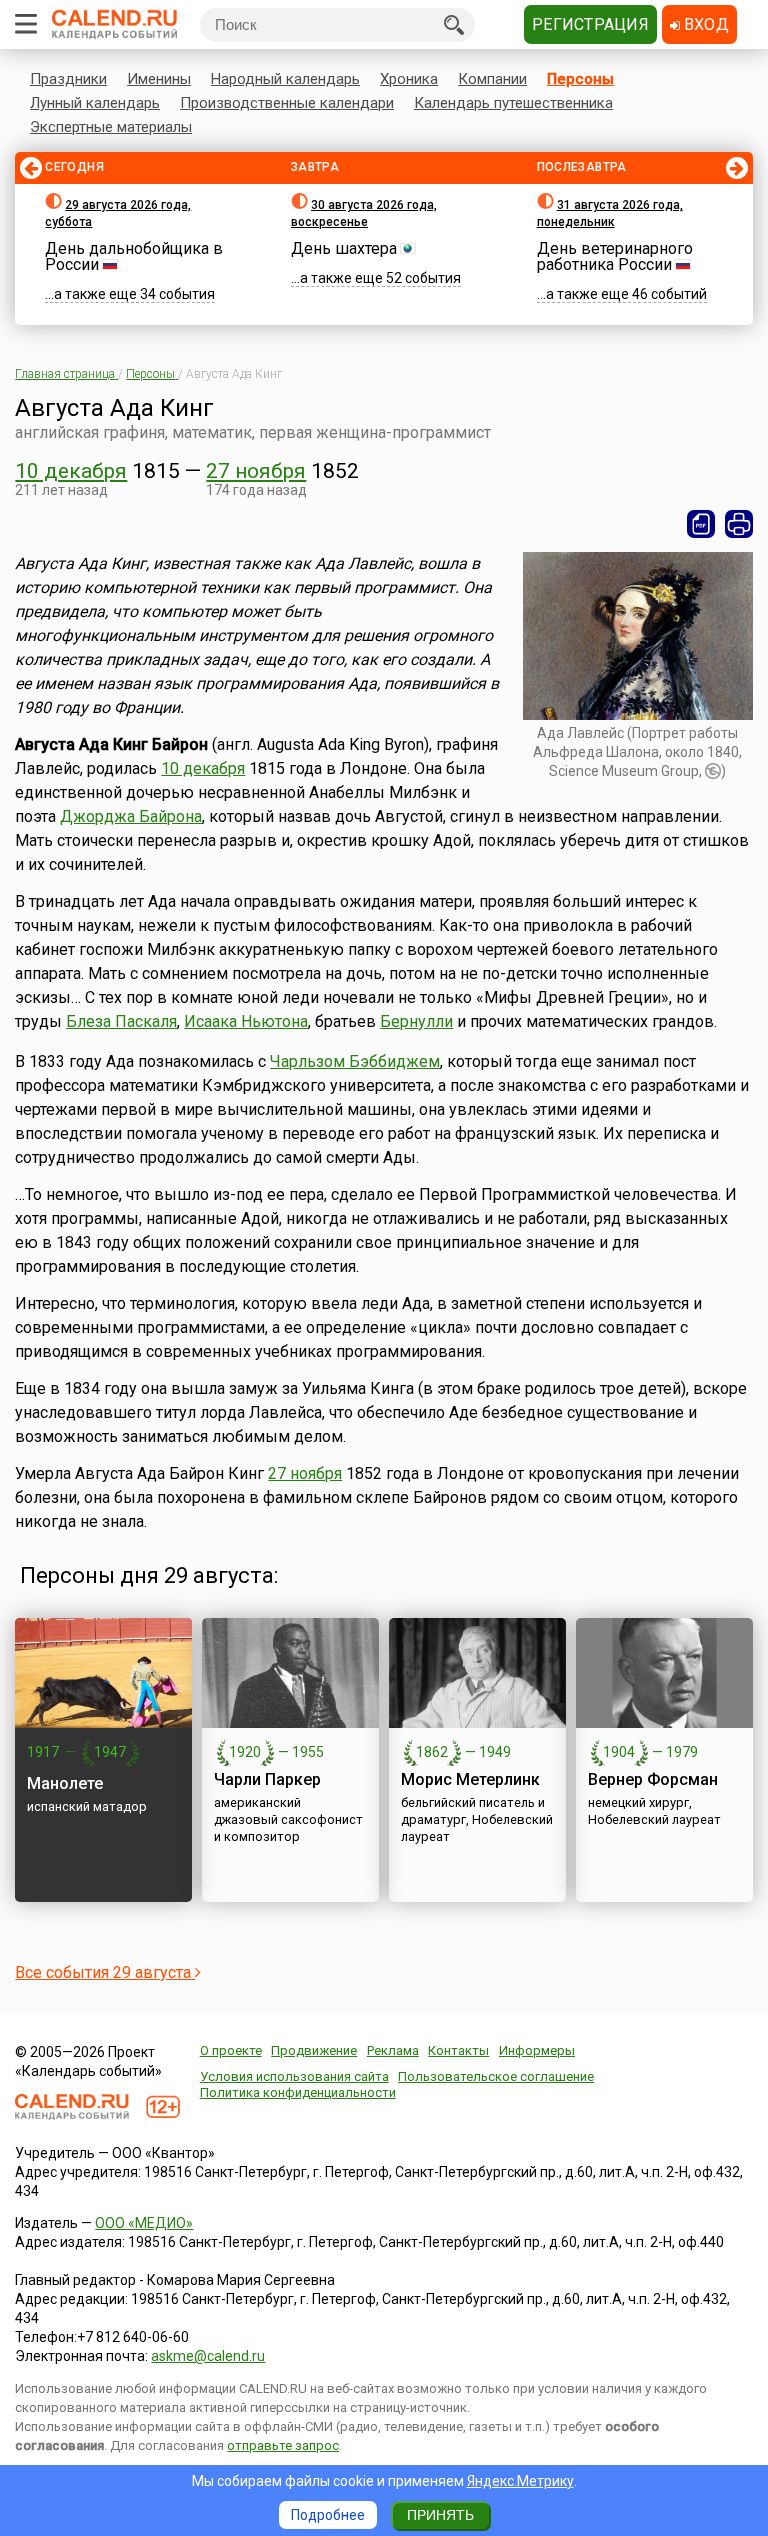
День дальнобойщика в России (134, 256)
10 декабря (71, 471)
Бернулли (416, 1021)
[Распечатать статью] (739, 524)
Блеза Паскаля (121, 1021)
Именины (159, 79)
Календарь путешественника (513, 103)
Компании (492, 79)
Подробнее (328, 2515)
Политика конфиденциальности (298, 2092)
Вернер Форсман (653, 1779)
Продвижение (314, 2050)
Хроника (409, 79)
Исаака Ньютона (246, 1021)
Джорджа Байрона (131, 816)
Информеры (537, 2050)
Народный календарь (285, 79)
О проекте (231, 2050)
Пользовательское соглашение (496, 2076)
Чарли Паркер (267, 1779)
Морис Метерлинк (470, 1779)
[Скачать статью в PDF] (701, 524)
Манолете (65, 1783)
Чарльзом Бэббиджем (355, 1061)
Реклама (393, 2050)
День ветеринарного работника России (615, 256)
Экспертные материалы (111, 127)
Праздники (68, 79)
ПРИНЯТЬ (440, 2515)
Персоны (580, 79)
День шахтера (344, 248)
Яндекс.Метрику (520, 2481)
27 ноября (256, 471)
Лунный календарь (95, 103)
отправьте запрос (283, 2445)
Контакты (458, 2050)
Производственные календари (287, 103)
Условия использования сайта (294, 2076)
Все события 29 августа (105, 1972)
